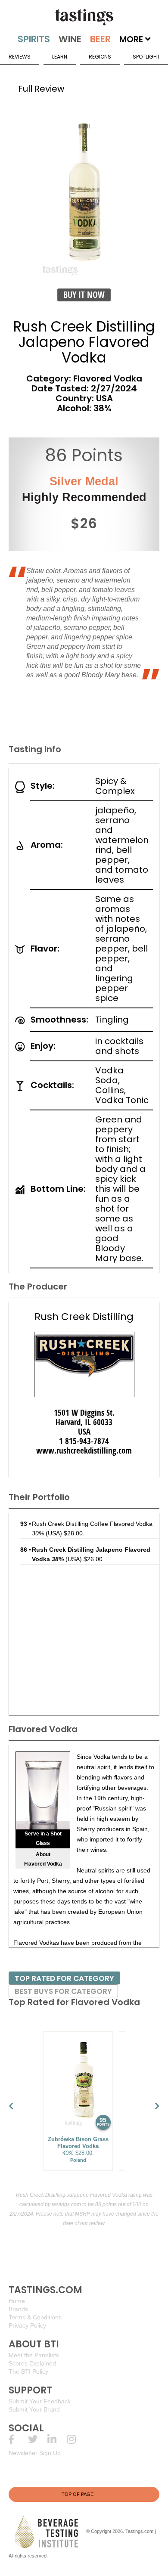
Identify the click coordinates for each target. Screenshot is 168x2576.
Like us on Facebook (18, 2439)
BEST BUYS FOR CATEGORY (63, 1991)
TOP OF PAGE (78, 2494)
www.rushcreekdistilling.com (84, 1451)
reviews (20, 57)
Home (17, 2301)
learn (60, 57)
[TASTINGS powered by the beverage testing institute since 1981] (84, 17)
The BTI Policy (28, 2371)
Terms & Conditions (35, 2317)
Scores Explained (32, 2363)
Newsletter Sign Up (35, 2453)
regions (100, 57)
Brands (18, 2309)
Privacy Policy (27, 2325)
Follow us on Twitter (38, 2439)
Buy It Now (84, 295)
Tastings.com (139, 2531)
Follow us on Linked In (57, 2439)
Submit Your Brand (34, 2409)
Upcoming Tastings (76, 2439)
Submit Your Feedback (40, 2401)
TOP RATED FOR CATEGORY (64, 1978)
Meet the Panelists (34, 2355)
